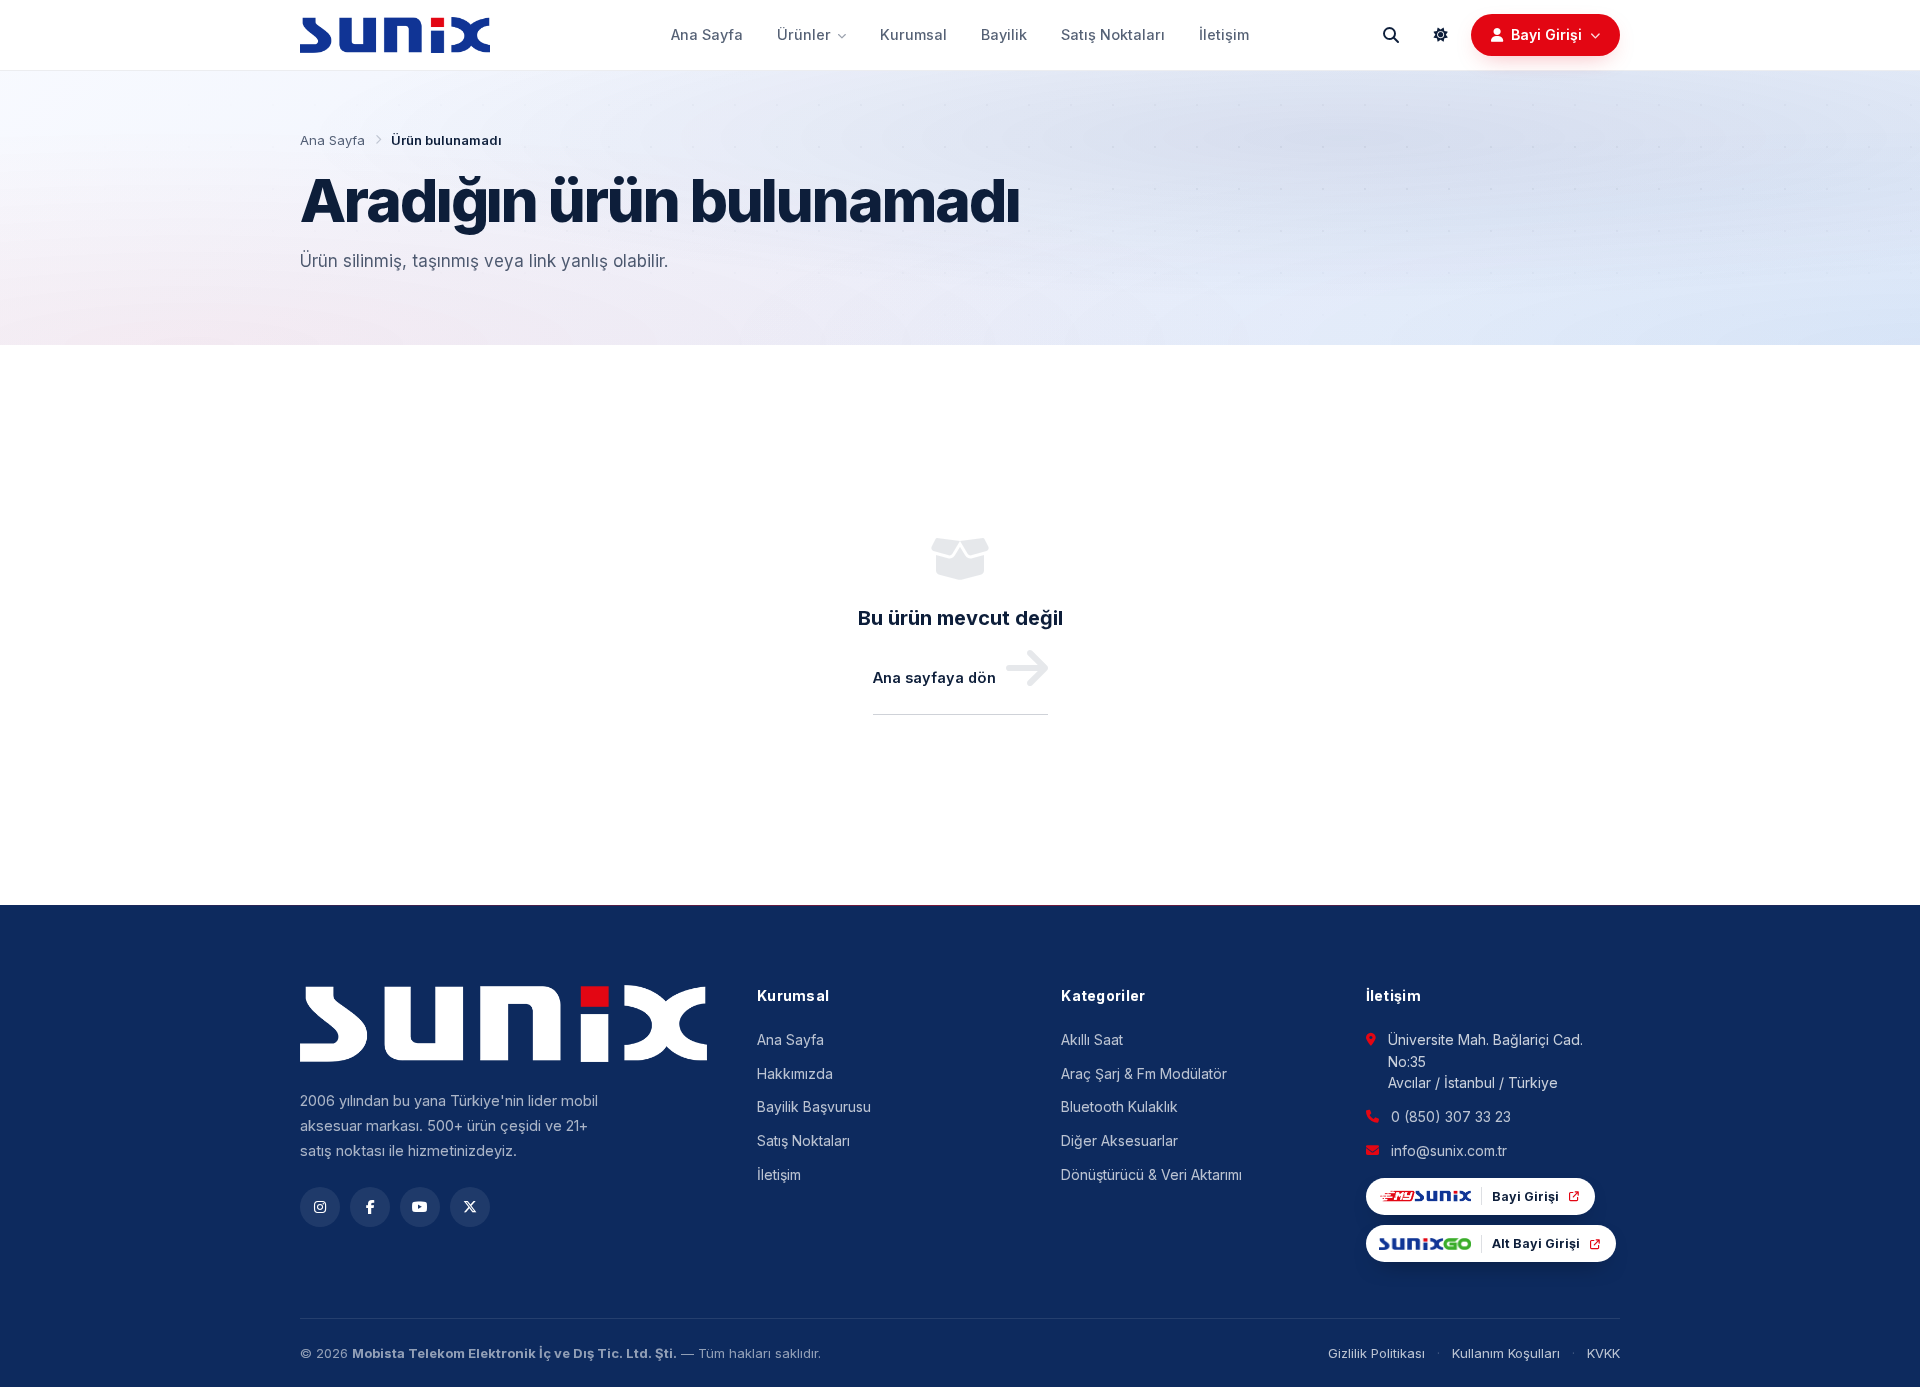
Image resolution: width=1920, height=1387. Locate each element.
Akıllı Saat (1092, 1039)
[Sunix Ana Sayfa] (395, 35)
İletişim (1224, 34)
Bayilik (1004, 34)
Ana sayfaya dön (934, 677)
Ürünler (804, 34)
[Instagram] (320, 1207)
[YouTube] (420, 1207)
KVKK (1603, 1353)
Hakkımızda (795, 1073)
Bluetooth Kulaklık (1119, 1106)
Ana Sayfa (707, 34)
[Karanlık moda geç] (1441, 35)
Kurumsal (913, 34)
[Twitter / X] (470, 1207)
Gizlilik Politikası (1376, 1353)
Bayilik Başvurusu (814, 1106)
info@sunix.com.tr (1449, 1150)
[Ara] (1391, 35)
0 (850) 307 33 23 (1451, 1116)
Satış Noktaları (1113, 34)
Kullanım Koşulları (1506, 1353)
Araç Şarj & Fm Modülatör (1144, 1073)
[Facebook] (370, 1207)
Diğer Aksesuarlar (1119, 1140)
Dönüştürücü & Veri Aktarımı (1151, 1174)
